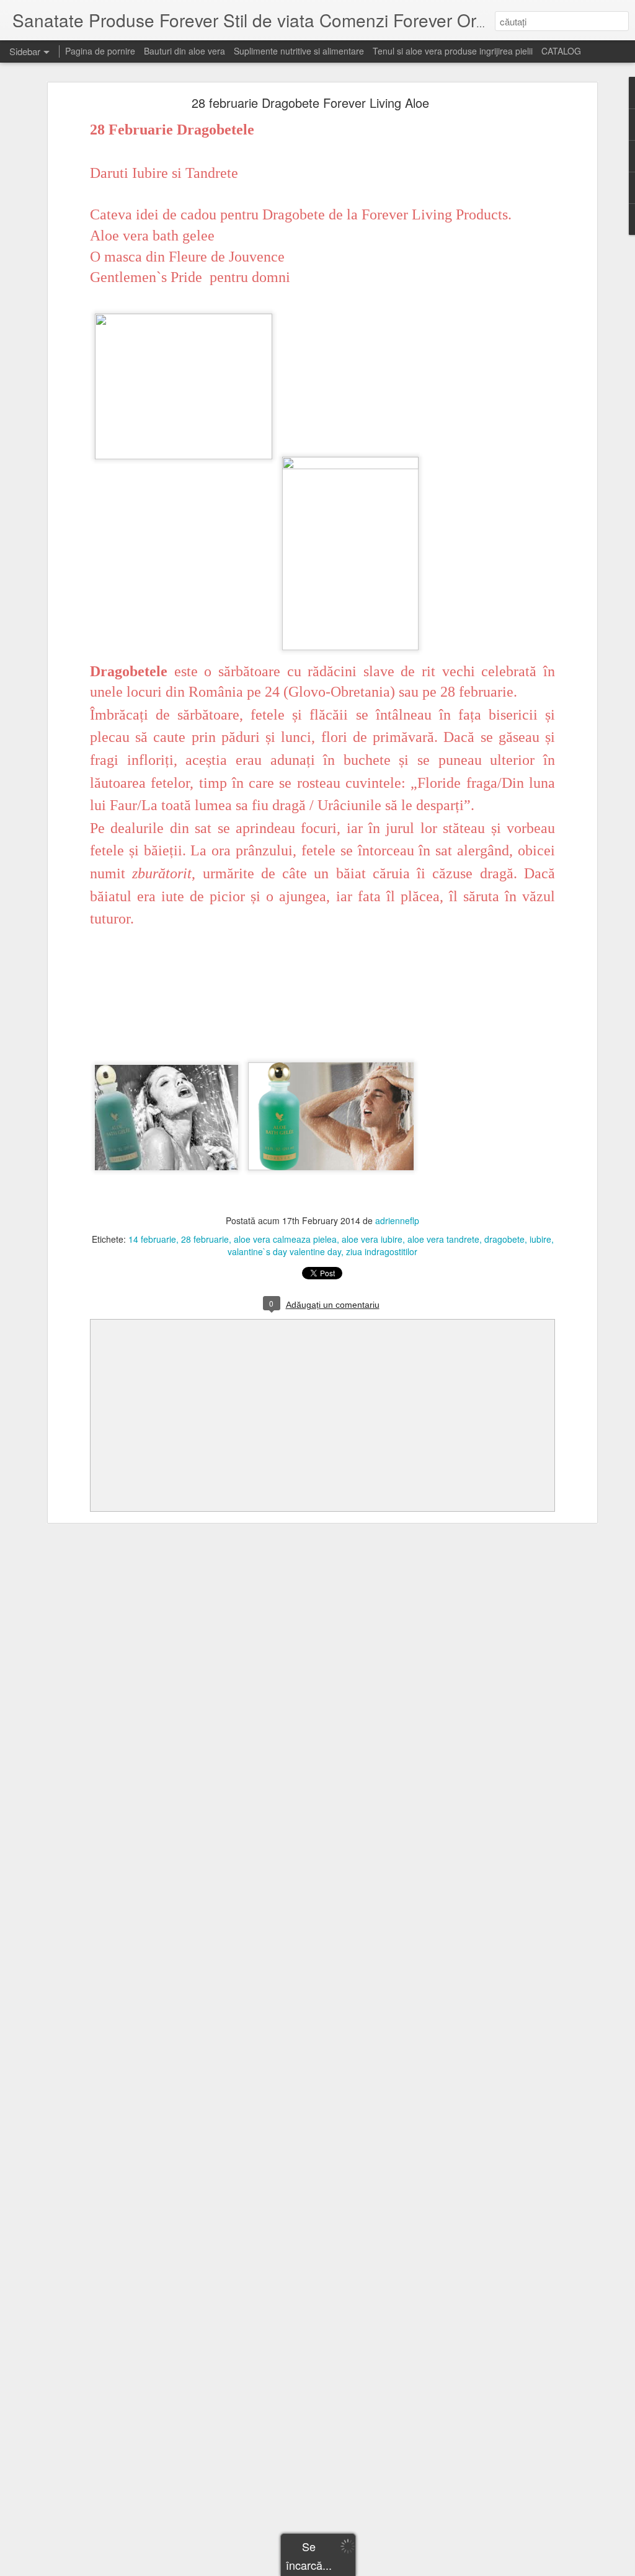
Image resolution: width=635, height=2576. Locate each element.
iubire (540, 1239)
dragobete (504, 1239)
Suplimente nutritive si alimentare (299, 51)
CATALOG (561, 51)
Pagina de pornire (100, 51)
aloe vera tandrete (443, 1239)
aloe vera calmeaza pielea (285, 1239)
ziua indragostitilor (382, 1251)
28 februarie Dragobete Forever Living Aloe (310, 103)
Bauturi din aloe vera (184, 51)
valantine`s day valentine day (284, 1251)
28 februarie (205, 1239)
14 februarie (152, 1239)
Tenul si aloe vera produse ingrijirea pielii (453, 51)
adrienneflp (397, 1220)
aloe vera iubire (372, 1239)
